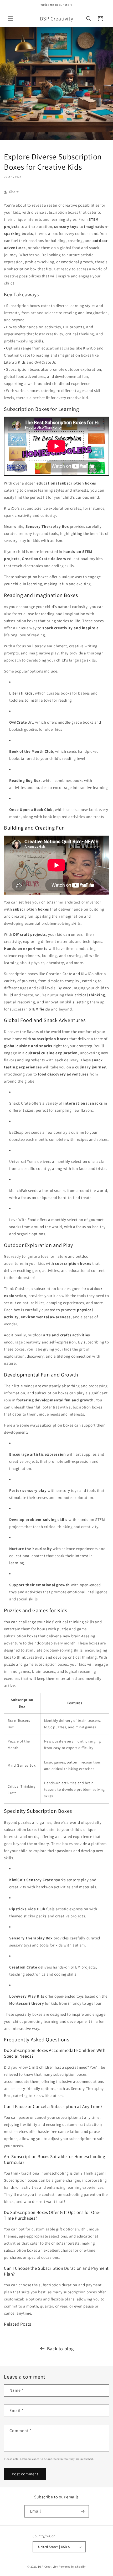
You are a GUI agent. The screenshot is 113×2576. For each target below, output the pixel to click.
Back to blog (60, 2349)
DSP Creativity (48, 2567)
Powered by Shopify (72, 2567)
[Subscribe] (83, 2511)
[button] (11, 19)
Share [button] (14, 192)
